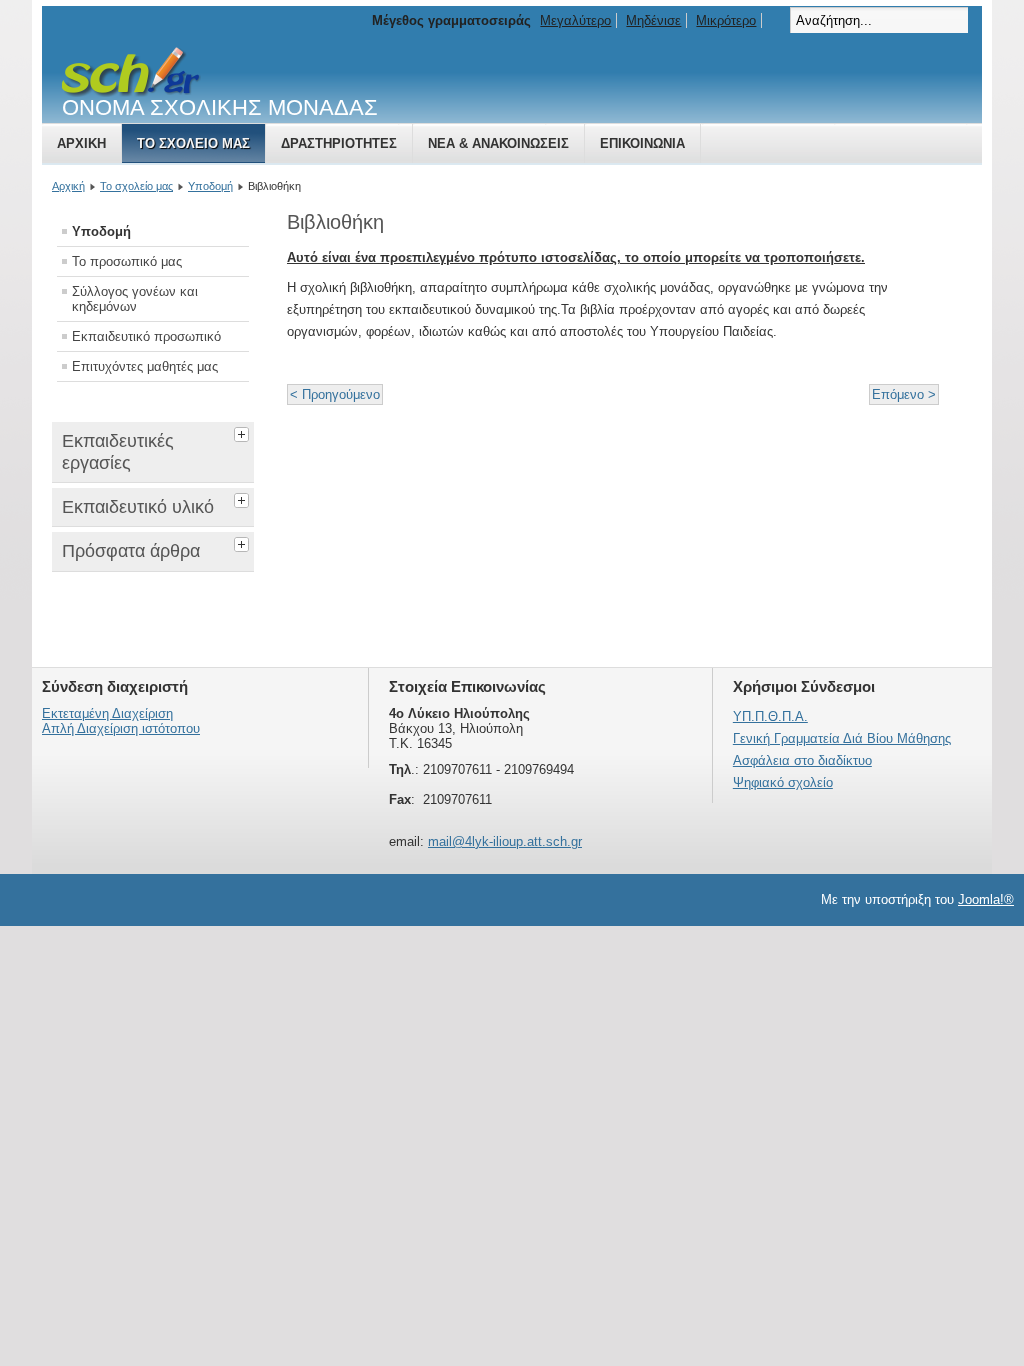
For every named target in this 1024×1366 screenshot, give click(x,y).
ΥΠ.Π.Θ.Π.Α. (770, 716)
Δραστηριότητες (339, 143)
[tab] (244, 432)
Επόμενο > (904, 394)
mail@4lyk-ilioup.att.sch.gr (505, 841)
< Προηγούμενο (335, 394)
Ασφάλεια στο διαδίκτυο (802, 760)
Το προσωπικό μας (127, 261)
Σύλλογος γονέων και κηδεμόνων (135, 299)
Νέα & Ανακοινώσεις (498, 143)
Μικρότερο (726, 20)
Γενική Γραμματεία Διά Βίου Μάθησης (842, 738)
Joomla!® (986, 899)
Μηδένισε (653, 20)
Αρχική (81, 143)
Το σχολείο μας (193, 143)
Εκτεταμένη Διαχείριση (107, 713)
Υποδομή (210, 186)
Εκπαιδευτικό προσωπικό (146, 336)
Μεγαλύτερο (575, 20)
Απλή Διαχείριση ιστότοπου (121, 728)
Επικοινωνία (642, 143)
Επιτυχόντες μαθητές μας (145, 366)
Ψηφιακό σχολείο (783, 782)
